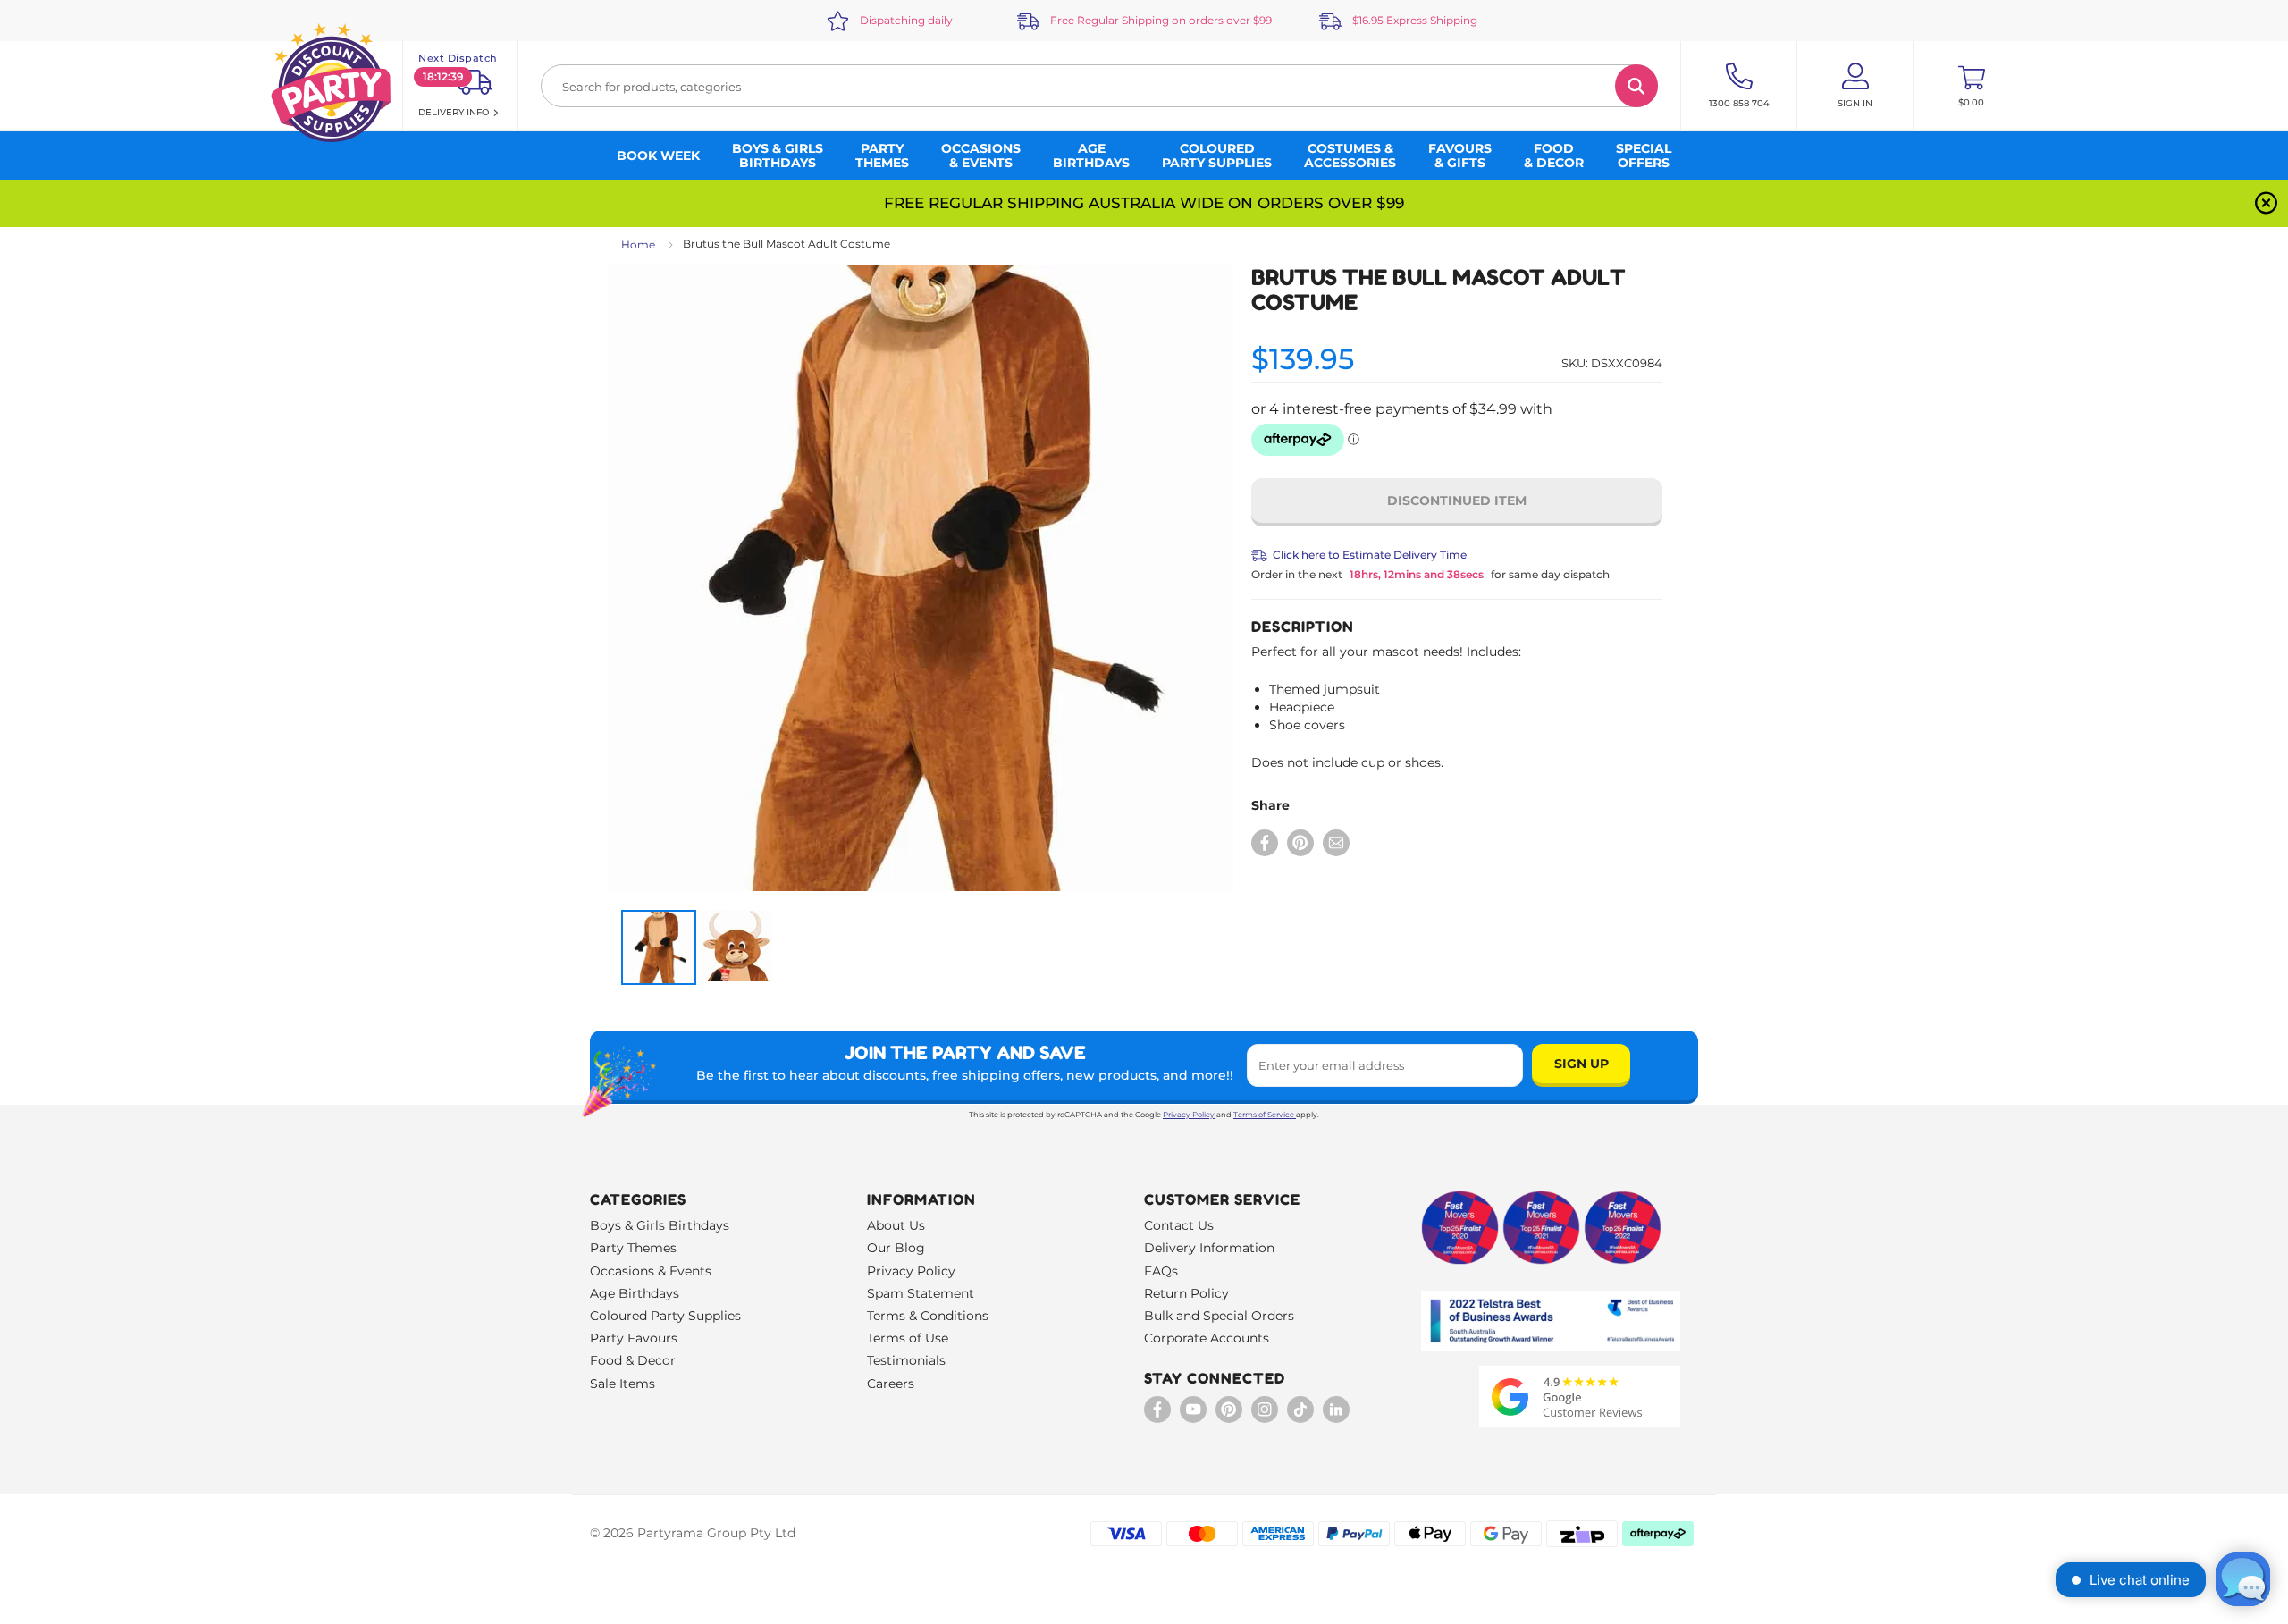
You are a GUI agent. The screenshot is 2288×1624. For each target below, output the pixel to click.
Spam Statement (921, 1293)
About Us (896, 1225)
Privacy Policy (1189, 1115)
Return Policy (1186, 1293)
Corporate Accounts (1207, 1338)
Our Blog (896, 1248)
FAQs (1161, 1271)
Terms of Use (908, 1338)
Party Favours (634, 1338)
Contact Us (1179, 1225)
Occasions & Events (651, 1271)
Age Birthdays (635, 1293)
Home (638, 244)
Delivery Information (1209, 1248)
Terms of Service (1264, 1115)
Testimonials (906, 1360)
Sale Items (622, 1384)
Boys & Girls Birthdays (660, 1225)
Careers (891, 1384)
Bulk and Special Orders (1219, 1316)
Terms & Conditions (928, 1316)
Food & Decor (633, 1360)
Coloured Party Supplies (665, 1316)
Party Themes (633, 1248)
